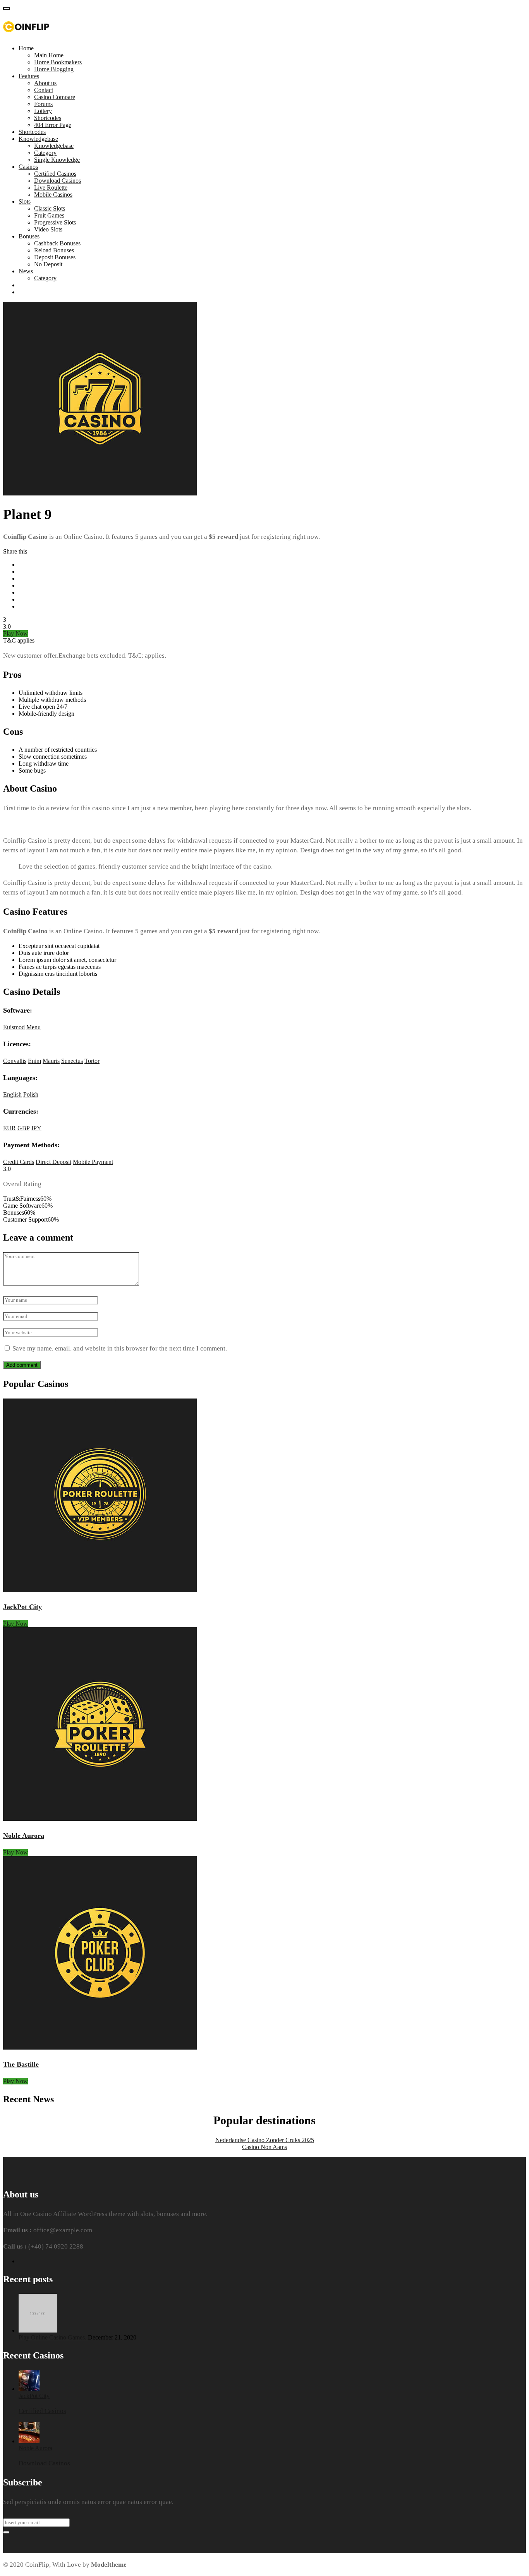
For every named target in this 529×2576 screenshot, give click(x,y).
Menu (33, 1027)
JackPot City (22, 1607)
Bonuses (29, 236)
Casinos (28, 167)
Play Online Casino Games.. (53, 2337)
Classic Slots (50, 208)
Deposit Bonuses (55, 257)
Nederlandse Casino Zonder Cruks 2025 (265, 2140)
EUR (9, 1128)
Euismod (14, 1027)
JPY (36, 1128)
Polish (31, 1094)
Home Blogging (54, 69)
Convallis (15, 1061)
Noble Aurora (24, 1836)
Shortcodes (48, 118)
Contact (44, 90)
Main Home (49, 55)
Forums (43, 104)
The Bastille (21, 2064)
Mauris (51, 1061)
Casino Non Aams (264, 2147)
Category (45, 153)
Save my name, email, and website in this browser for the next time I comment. (120, 1348)
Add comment (22, 1365)
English (12, 1094)
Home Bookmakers (58, 62)
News (26, 271)
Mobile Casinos (53, 195)
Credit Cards (19, 1162)
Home (26, 48)
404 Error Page (53, 125)
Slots (25, 201)
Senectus (72, 1061)
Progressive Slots (55, 222)
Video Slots (48, 229)
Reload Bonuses (54, 250)
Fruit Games (49, 215)
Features (29, 76)
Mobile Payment (93, 1162)
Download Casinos (58, 181)
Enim (34, 1061)
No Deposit (48, 264)
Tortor (92, 1061)
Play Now (15, 633)
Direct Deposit (53, 1162)
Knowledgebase (38, 139)
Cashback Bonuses (57, 243)
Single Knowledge (57, 160)
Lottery (43, 111)
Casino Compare (55, 97)
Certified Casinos (55, 174)
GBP (23, 1128)
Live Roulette (51, 188)
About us (45, 83)
